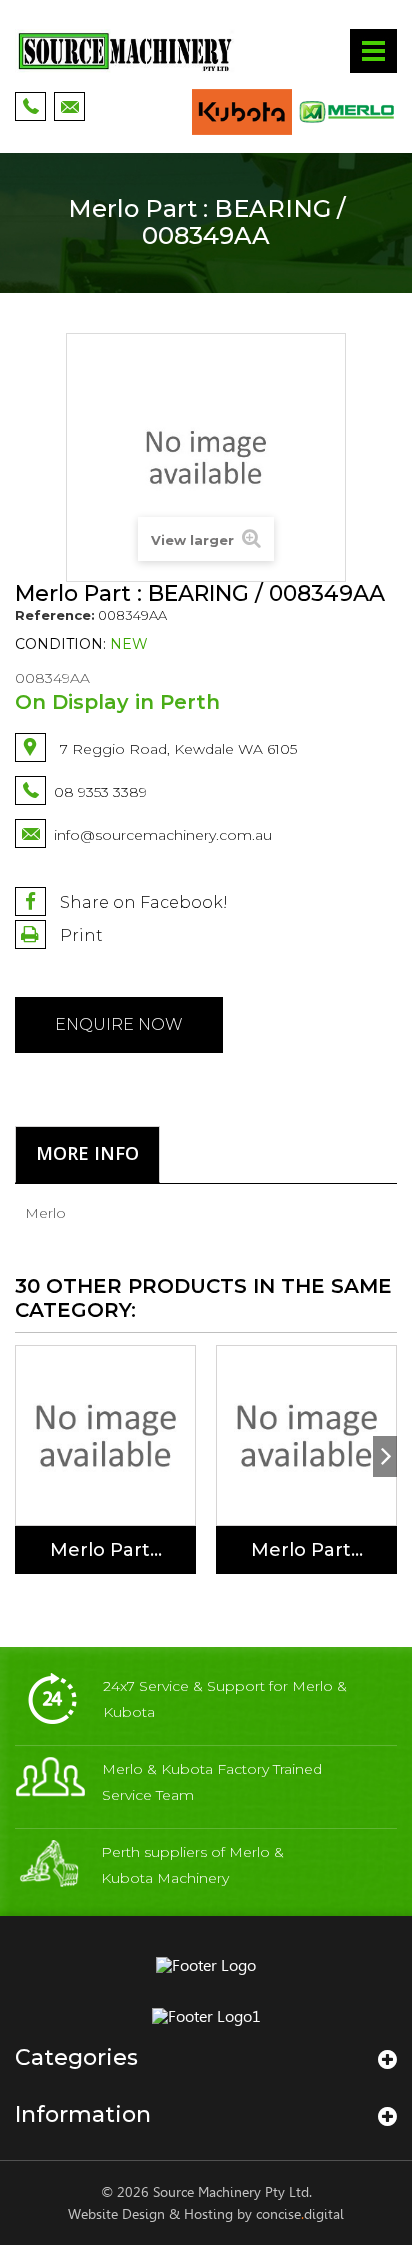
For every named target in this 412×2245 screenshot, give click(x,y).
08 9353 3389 (100, 792)
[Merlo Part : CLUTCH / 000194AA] (105, 1435)
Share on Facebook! (142, 902)
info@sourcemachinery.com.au (163, 835)
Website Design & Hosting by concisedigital (206, 2214)
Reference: (55, 615)
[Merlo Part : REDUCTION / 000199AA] (306, 1435)
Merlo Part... (106, 1550)
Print (79, 935)
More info (87, 1153)
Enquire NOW (119, 1024)
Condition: (60, 644)
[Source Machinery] (125, 51)
